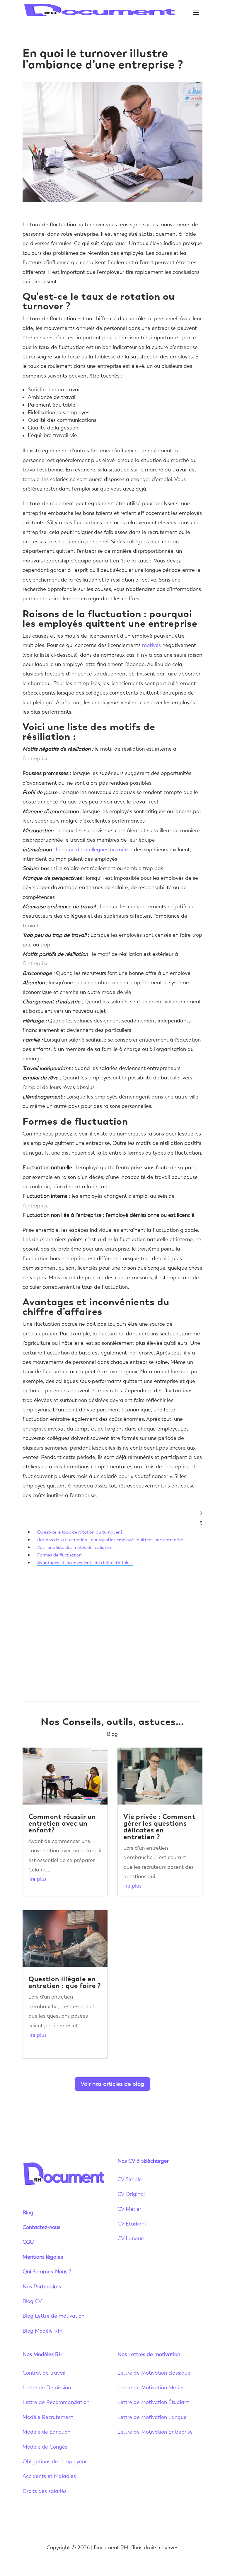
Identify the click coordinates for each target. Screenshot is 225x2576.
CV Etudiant (132, 2224)
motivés (151, 645)
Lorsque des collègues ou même (94, 850)
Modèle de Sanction (46, 2432)
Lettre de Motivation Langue (152, 2417)
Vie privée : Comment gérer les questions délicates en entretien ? (159, 1827)
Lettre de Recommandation (56, 2402)
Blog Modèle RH (42, 2331)
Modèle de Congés (45, 2447)
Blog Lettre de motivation (54, 2316)
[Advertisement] (112, 1634)
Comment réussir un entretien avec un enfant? (62, 1823)
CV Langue (131, 2238)
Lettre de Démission (47, 2388)
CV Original (131, 2194)
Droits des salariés (45, 2491)
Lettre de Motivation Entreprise (155, 2432)
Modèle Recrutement (48, 2417)
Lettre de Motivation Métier (151, 2388)
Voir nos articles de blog (112, 2084)
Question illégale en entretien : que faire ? (65, 1982)
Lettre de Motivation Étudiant (153, 2402)
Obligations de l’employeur (55, 2462)
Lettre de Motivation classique (154, 2373)
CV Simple (130, 2179)
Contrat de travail (44, 2373)
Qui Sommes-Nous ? (47, 2272)
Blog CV (32, 2301)
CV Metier (129, 2209)
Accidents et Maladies (49, 2476)
